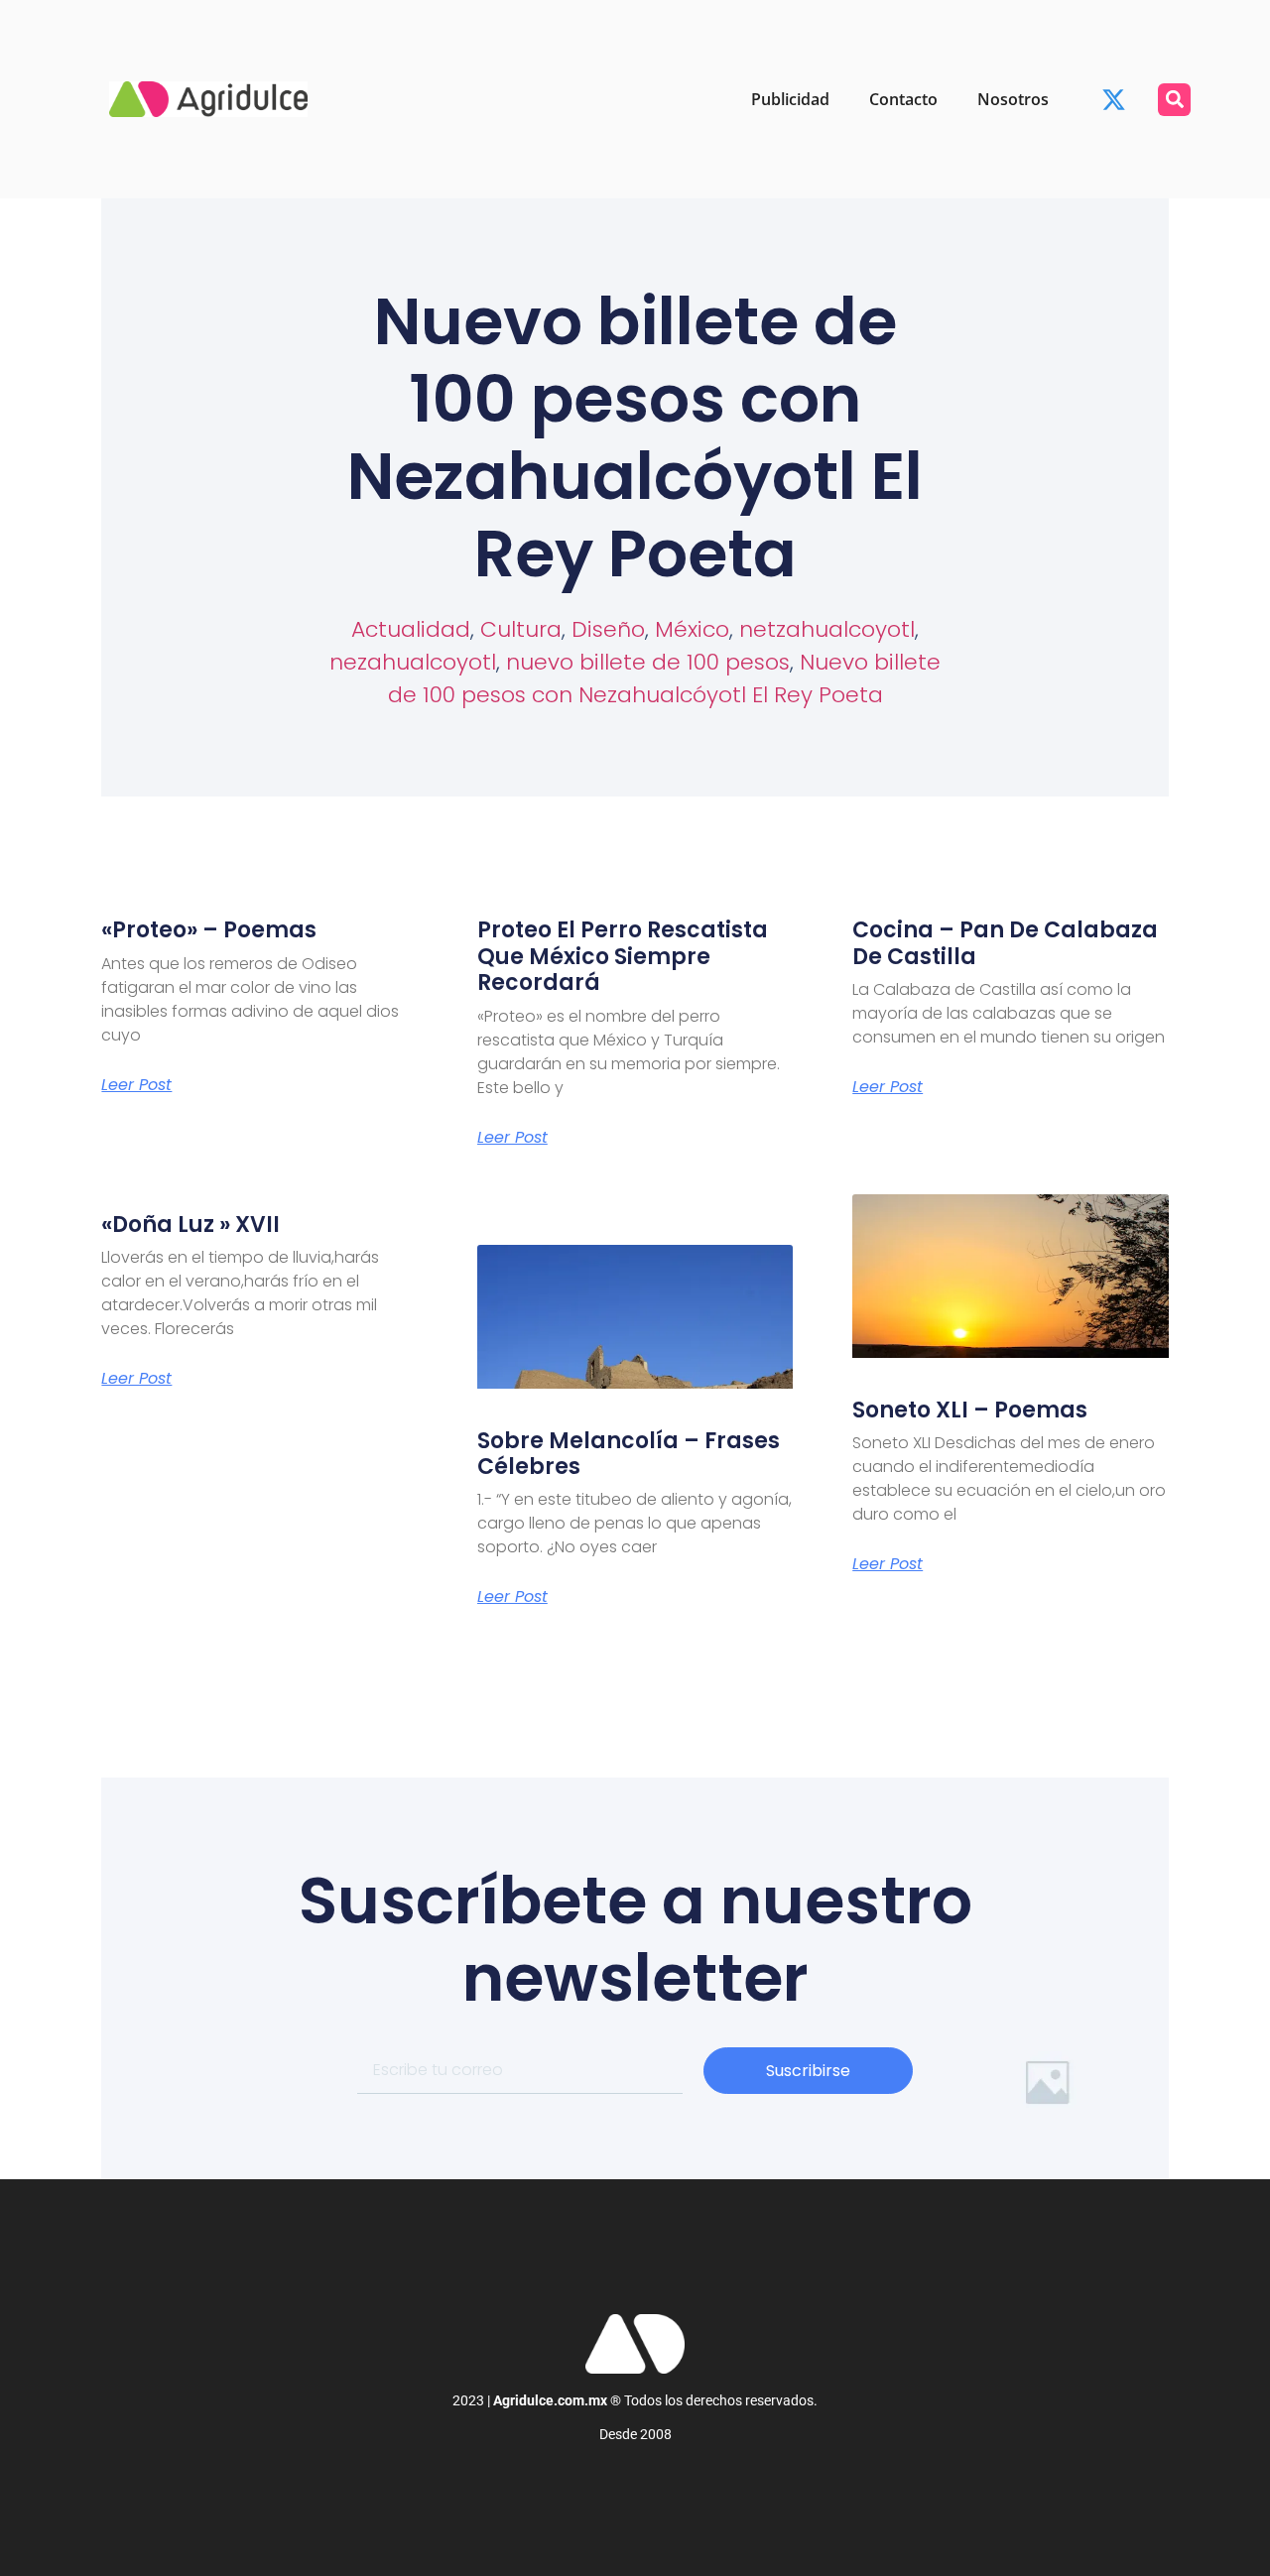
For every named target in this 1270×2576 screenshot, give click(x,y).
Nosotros (1013, 99)
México (692, 629)
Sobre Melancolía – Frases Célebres (629, 1454)
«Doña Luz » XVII (190, 1225)
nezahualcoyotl (413, 662)
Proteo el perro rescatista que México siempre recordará (623, 956)
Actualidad (411, 629)
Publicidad (790, 99)
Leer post (136, 1085)
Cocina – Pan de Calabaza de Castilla (1005, 943)
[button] (1174, 100)
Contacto (903, 99)
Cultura (521, 629)
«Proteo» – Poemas (209, 930)
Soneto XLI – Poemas (970, 1410)
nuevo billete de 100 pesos (648, 662)
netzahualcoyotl (827, 629)
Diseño (608, 629)
